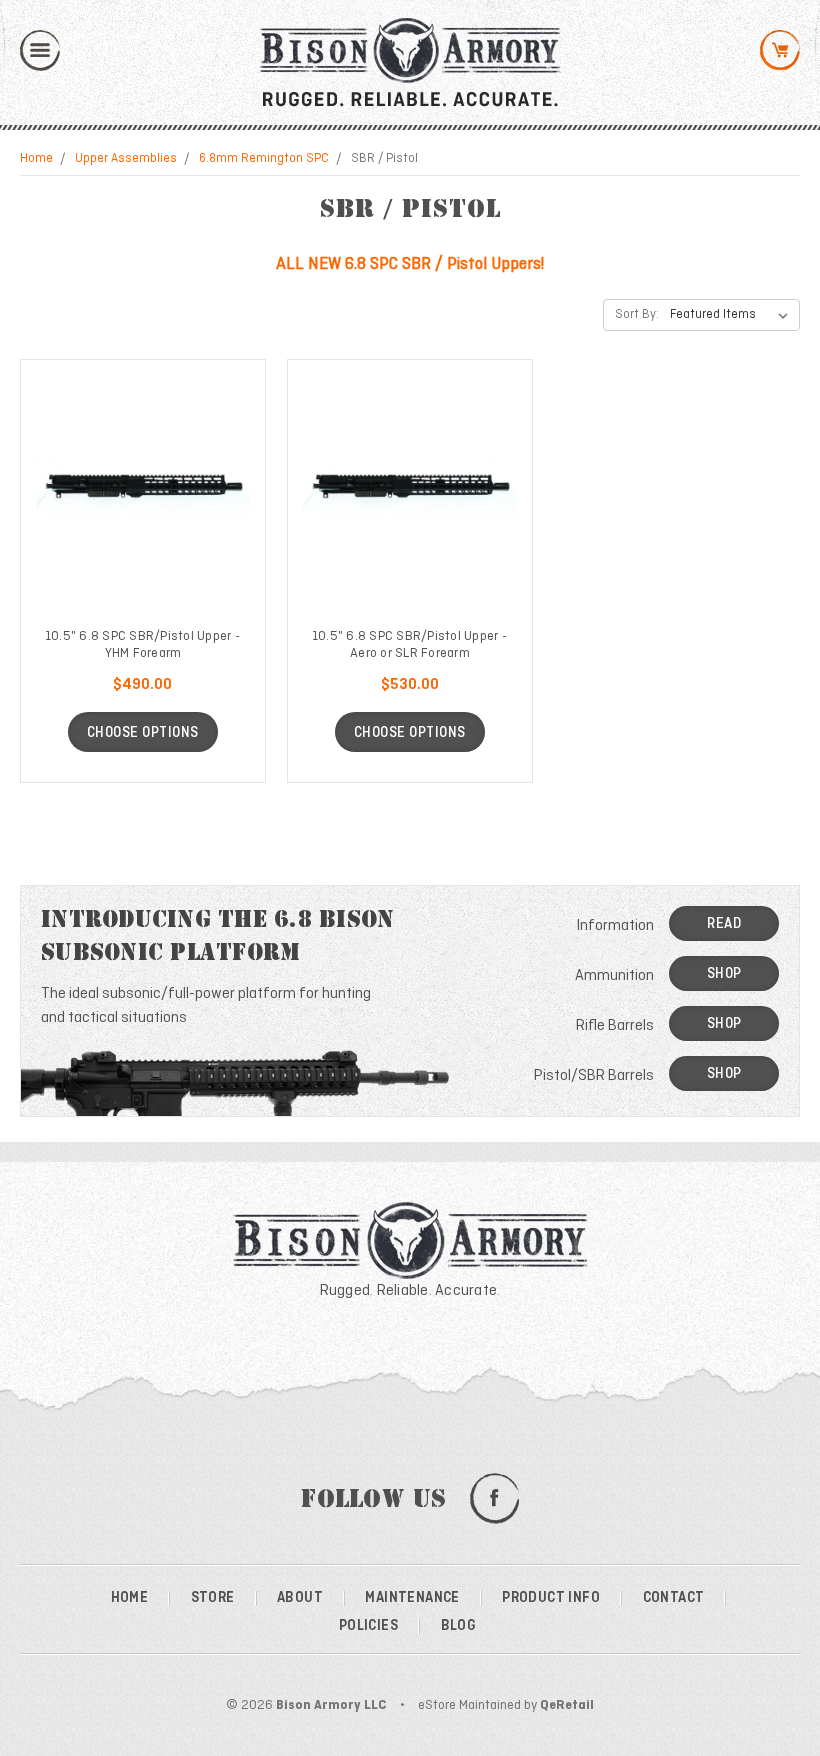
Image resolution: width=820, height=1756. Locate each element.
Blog (459, 1626)
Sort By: (637, 315)
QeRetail (567, 1705)
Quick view (143, 487)
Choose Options (143, 733)
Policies (368, 1626)
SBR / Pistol (384, 159)
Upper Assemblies (126, 159)
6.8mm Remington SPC (264, 159)
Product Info (551, 1598)
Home (36, 159)
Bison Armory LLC (331, 1705)
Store (213, 1598)
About (300, 1598)
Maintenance (412, 1598)
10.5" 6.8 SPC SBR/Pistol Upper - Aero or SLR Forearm (410, 645)
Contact (674, 1598)
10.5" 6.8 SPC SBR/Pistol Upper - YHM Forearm (143, 645)
